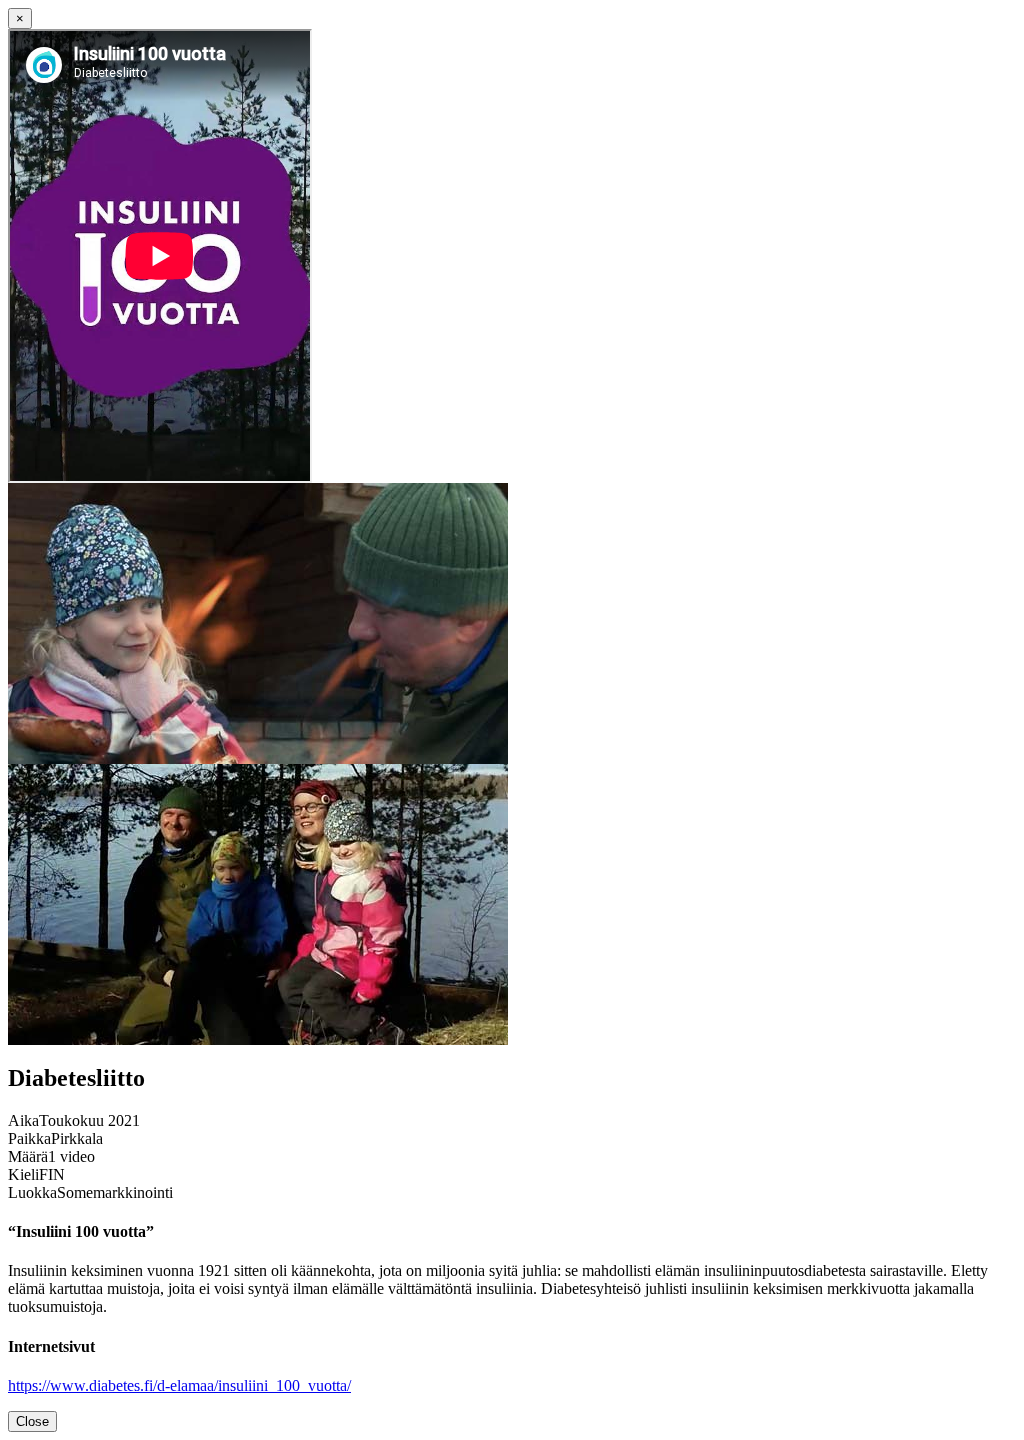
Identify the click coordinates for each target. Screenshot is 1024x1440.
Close (32, 1421)
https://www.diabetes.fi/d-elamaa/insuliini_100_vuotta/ (179, 1385)
